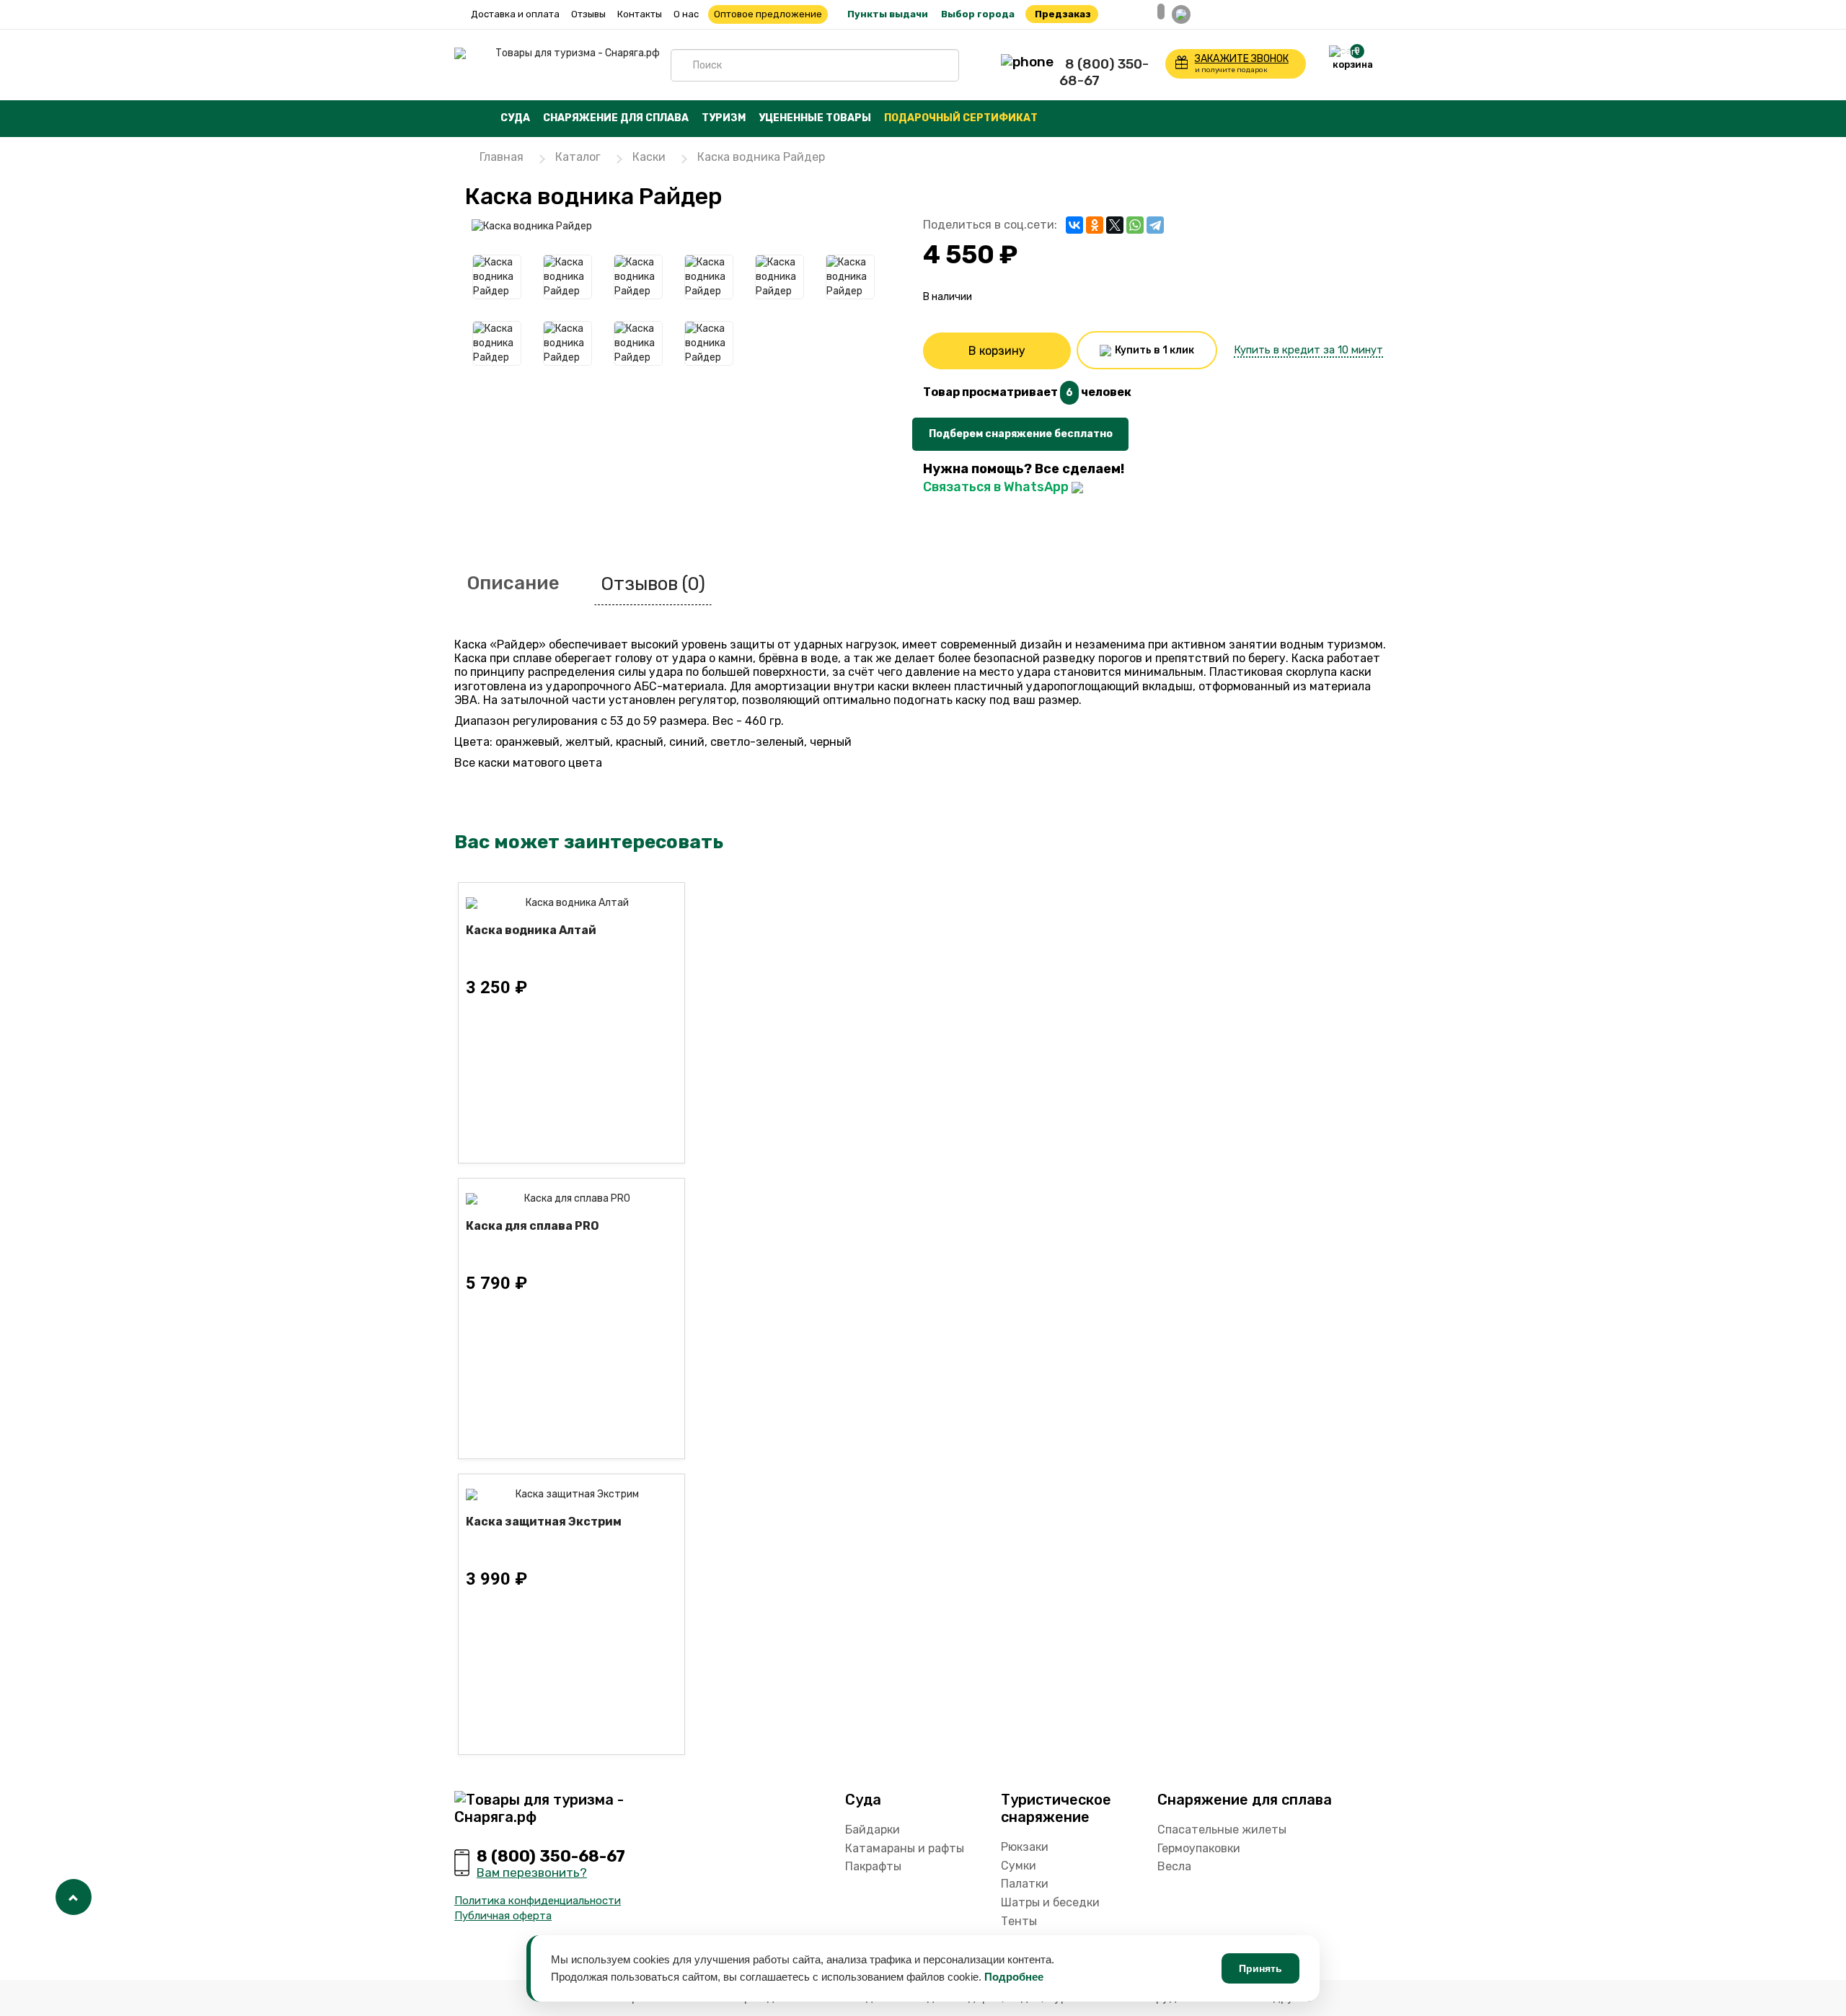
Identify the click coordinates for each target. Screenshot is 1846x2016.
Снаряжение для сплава (616, 118)
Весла (1174, 1866)
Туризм (724, 118)
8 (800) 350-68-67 (1104, 72)
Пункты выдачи (888, 14)
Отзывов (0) (653, 584)
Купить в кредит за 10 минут (1308, 350)
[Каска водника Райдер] (696, 226)
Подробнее (1014, 1977)
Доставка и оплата (515, 14)
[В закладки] (932, 502)
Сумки (1019, 1866)
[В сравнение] (948, 502)
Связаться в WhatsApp (997, 487)
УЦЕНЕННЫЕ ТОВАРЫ (815, 118)
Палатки (1025, 1884)
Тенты (1019, 1921)
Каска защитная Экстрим (544, 1522)
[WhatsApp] (1135, 225)
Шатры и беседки (1050, 1902)
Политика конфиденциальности (538, 1901)
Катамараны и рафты (905, 1848)
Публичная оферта (503, 1916)
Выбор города (978, 14)
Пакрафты (873, 1866)
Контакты (640, 14)
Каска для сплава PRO (533, 1226)
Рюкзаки (1025, 1847)
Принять (1260, 1968)
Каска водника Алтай (531, 930)
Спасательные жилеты (1222, 1830)
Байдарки (873, 1830)
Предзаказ (1063, 14)
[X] (1115, 225)
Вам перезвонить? (532, 1872)
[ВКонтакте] (1074, 225)
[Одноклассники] (1095, 225)
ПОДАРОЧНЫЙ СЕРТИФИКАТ (961, 118)
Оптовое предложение (768, 14)
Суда (515, 118)
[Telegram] (1155, 225)
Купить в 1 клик (1153, 350)
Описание (513, 583)
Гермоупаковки (1199, 1848)
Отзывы (588, 14)
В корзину (997, 351)
